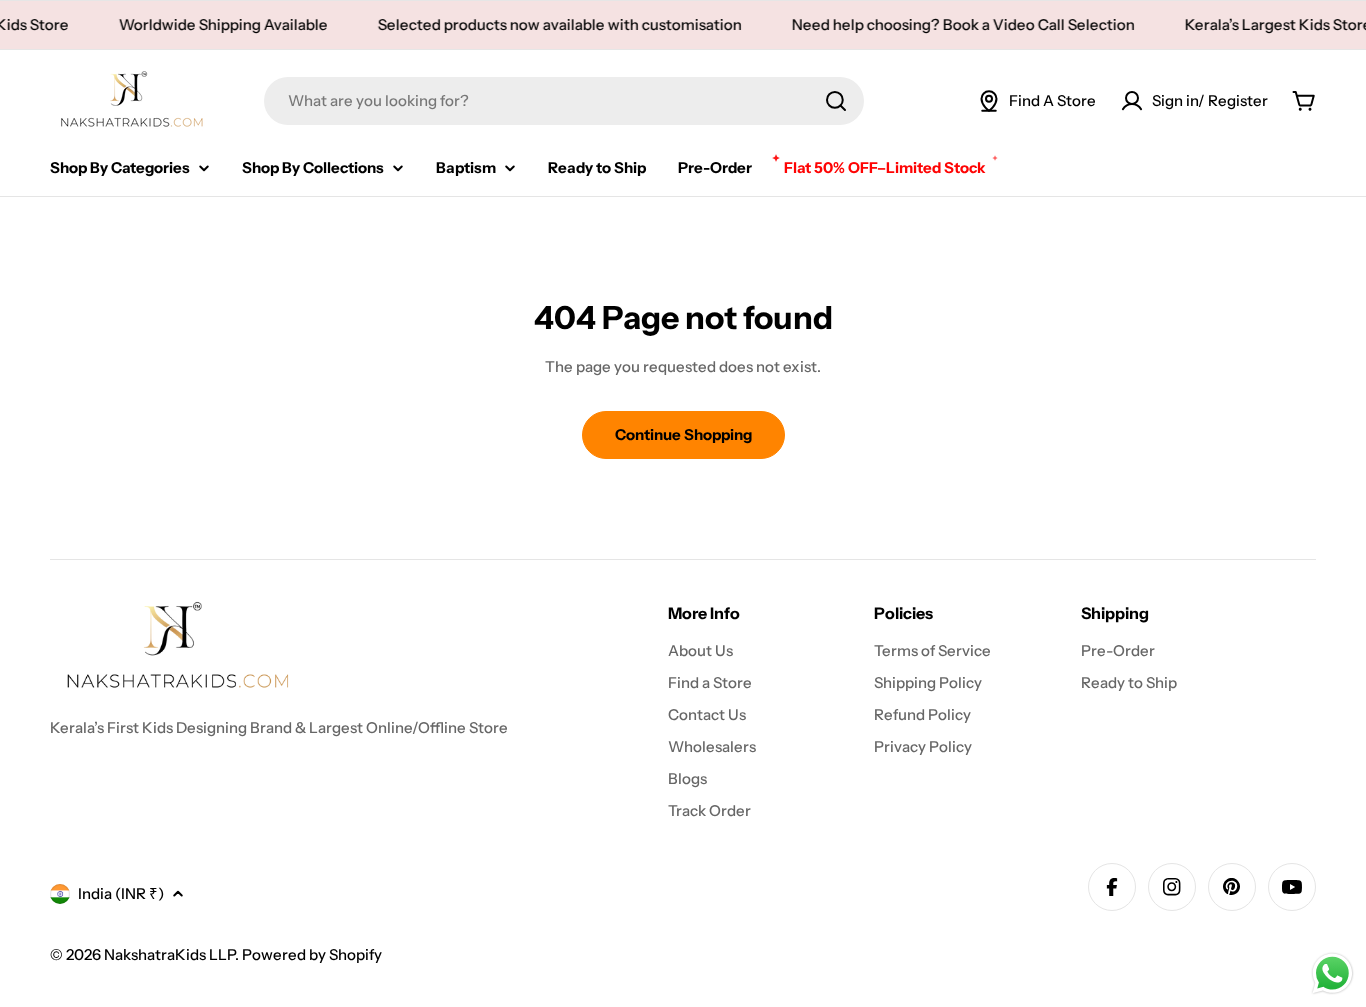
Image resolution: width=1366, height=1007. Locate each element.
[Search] (836, 101)
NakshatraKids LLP (169, 954)
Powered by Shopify (312, 954)
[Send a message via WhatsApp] (1332, 973)
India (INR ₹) (121, 893)
